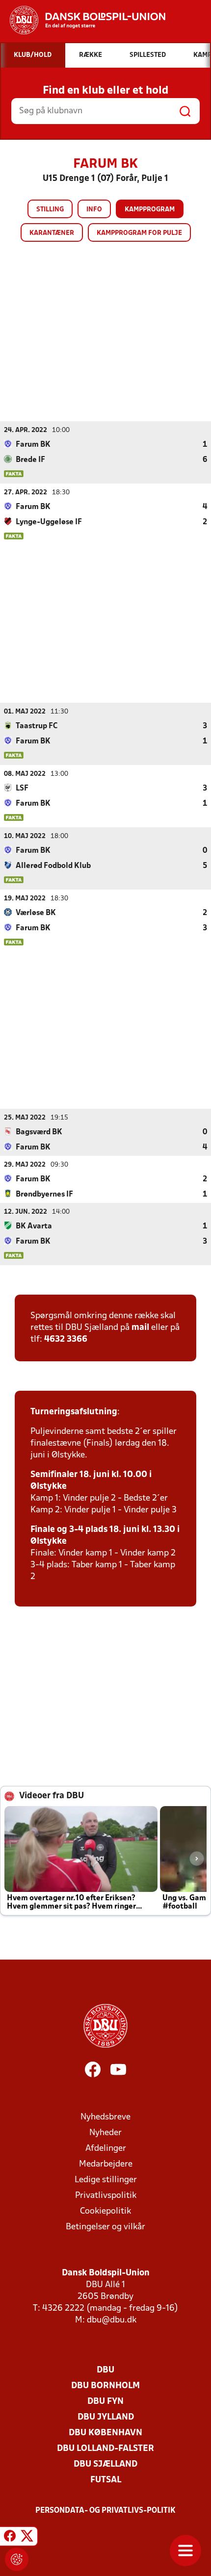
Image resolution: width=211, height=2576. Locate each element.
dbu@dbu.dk (112, 2320)
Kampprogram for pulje (139, 233)
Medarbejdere (106, 2164)
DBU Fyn (105, 2402)
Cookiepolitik (105, 2211)
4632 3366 (66, 1339)
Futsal (106, 2480)
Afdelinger (106, 2149)
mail (140, 1328)
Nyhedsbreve (105, 2117)
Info (94, 210)
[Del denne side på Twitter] (27, 2538)
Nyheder (105, 2133)
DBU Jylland (106, 2417)
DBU (105, 2370)
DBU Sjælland (105, 2464)
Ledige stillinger (106, 2180)
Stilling (50, 210)
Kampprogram (150, 210)
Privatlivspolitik (106, 2196)
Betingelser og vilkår (105, 2227)
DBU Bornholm (105, 2386)
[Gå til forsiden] (83, 20)
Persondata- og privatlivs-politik (105, 2511)
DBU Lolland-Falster (105, 2449)
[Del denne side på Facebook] (10, 2538)
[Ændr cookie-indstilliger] (17, 2559)
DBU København (105, 2433)
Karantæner (52, 233)
